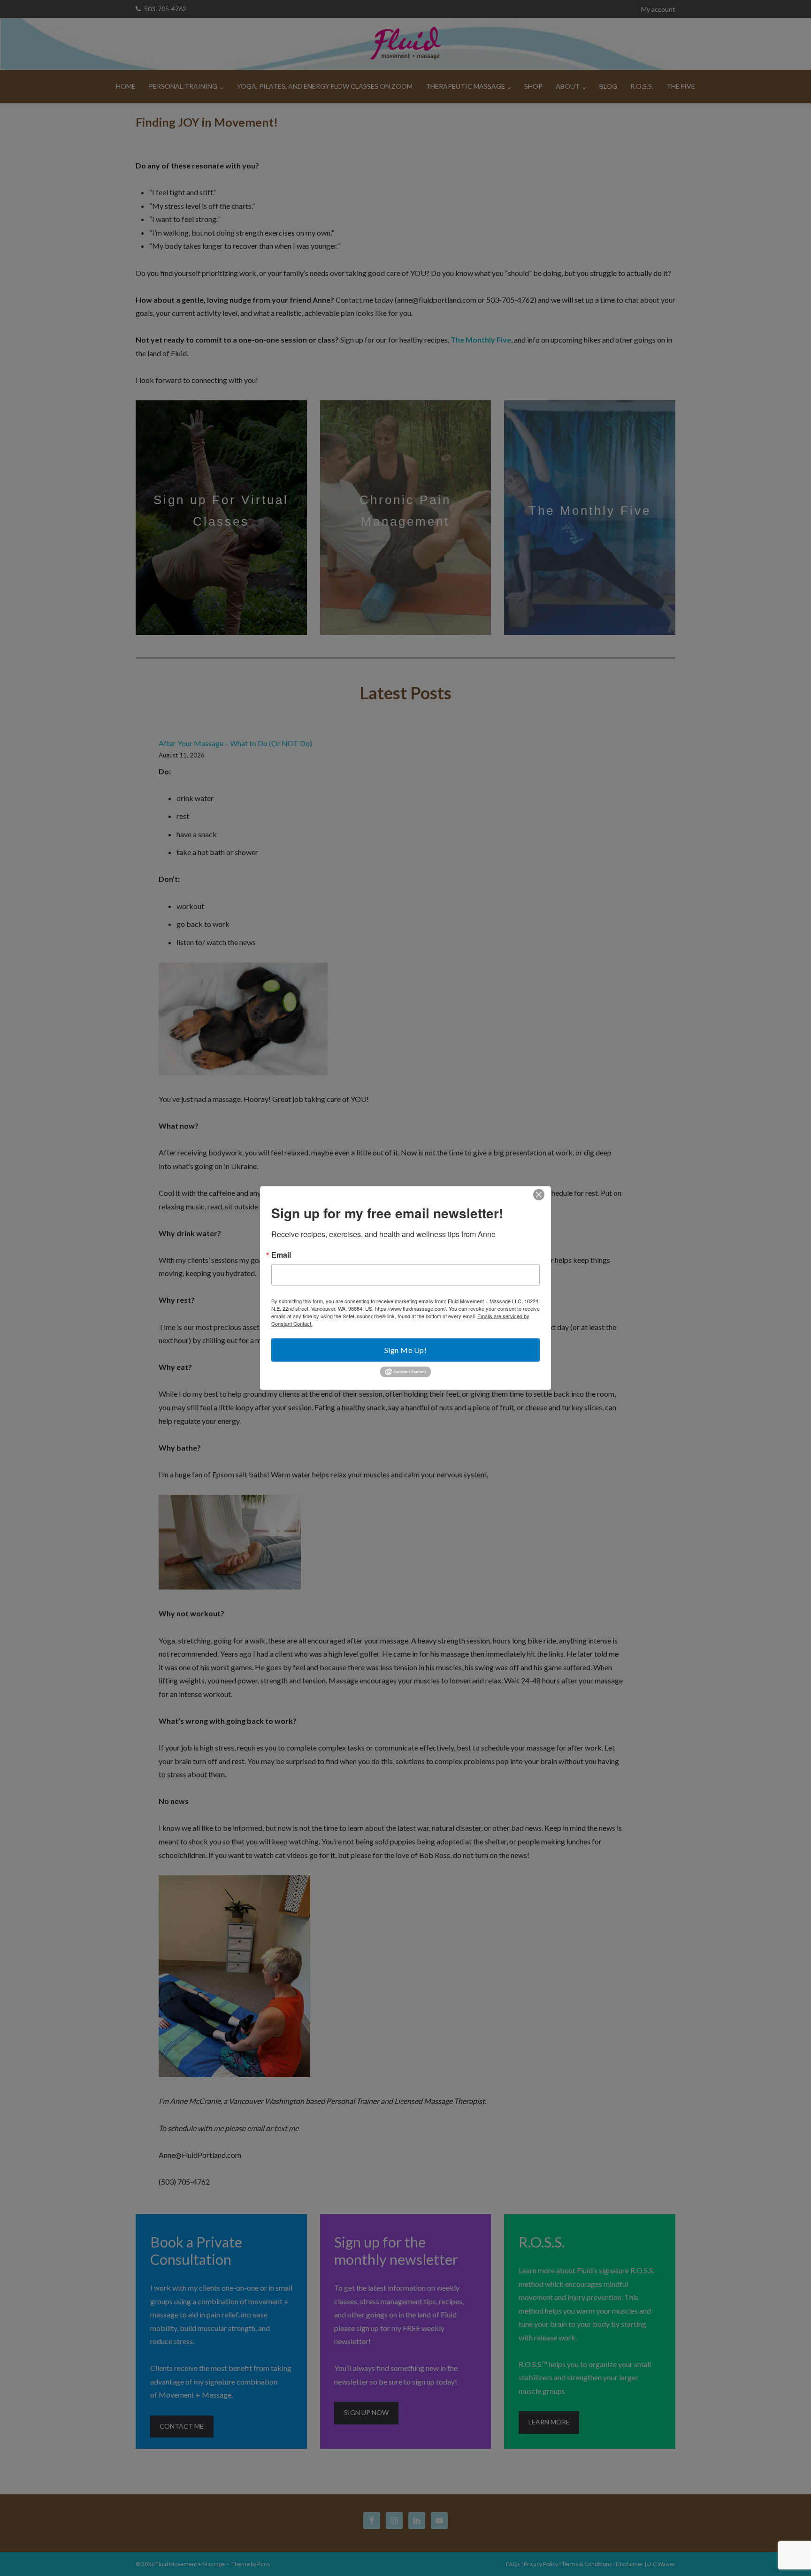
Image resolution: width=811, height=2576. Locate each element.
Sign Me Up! (406, 1349)
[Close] (539, 1194)
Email (281, 1254)
